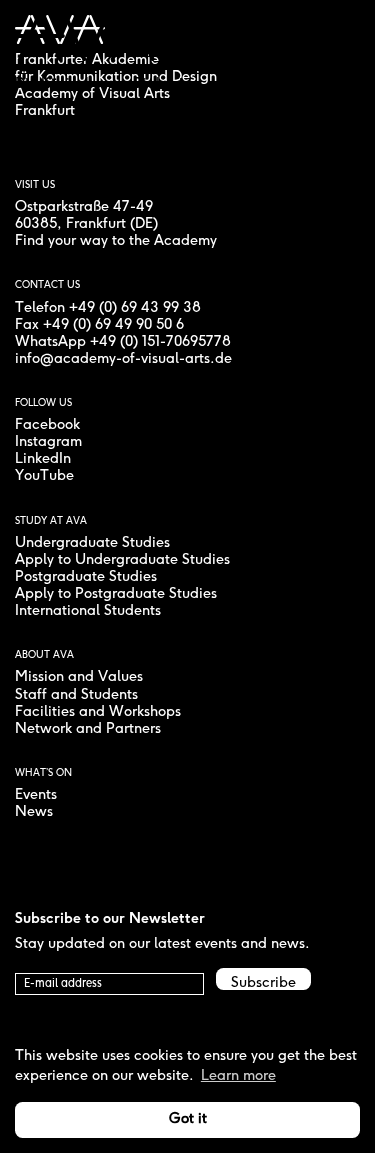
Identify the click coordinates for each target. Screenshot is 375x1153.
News (34, 812)
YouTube (44, 476)
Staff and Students (76, 695)
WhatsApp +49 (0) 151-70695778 (123, 342)
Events (36, 795)
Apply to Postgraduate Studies (116, 594)
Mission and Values (79, 677)
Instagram (48, 442)
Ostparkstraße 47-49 (84, 207)
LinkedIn (43, 459)
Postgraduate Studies (86, 577)
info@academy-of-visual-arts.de (123, 359)
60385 (36, 224)
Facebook (47, 425)
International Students (88, 611)
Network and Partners (88, 729)
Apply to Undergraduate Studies (122, 560)
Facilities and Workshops (98, 712)
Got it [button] (188, 1119)
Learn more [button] (238, 1076)
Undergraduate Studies (92, 543)
